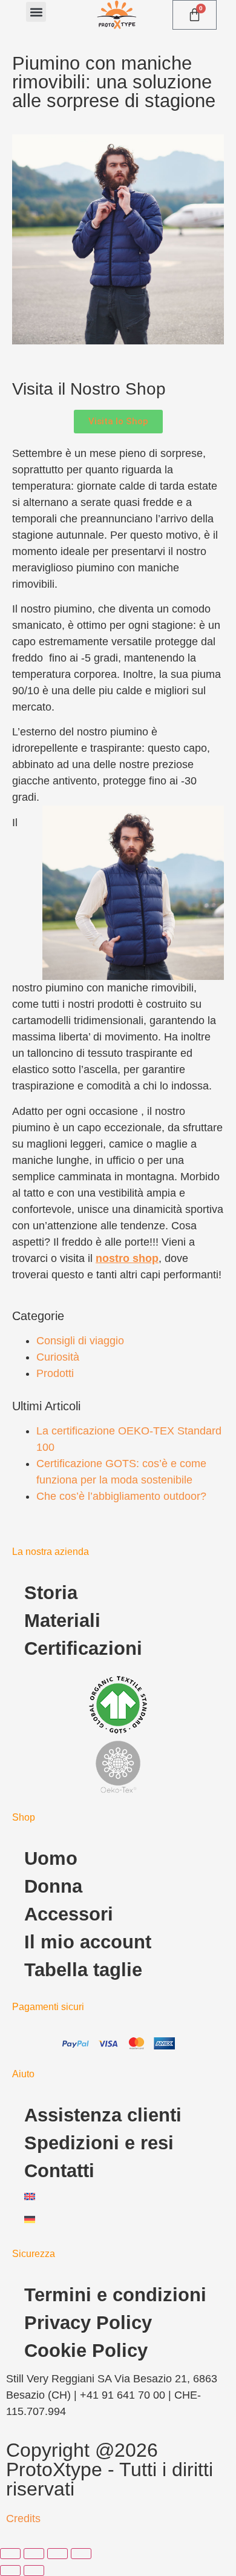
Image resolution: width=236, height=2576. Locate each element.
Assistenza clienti (103, 2115)
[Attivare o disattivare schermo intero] (34, 2554)
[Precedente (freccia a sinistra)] (10, 2571)
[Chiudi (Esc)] (81, 2554)
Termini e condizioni (115, 2295)
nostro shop (127, 1258)
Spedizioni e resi (99, 2143)
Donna (53, 1886)
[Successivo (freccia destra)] (34, 2571)
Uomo (51, 1858)
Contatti (59, 2171)
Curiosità (58, 1357)
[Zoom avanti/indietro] (10, 2554)
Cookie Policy (86, 2351)
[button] (36, 12)
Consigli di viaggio (80, 1341)
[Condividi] (57, 2554)
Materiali (62, 1621)
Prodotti (55, 1373)
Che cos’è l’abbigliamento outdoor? (121, 1496)
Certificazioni (83, 1648)
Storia (51, 1593)
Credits (23, 2518)
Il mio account (88, 1942)
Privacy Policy (88, 2323)
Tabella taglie (83, 1970)
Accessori (69, 1914)
